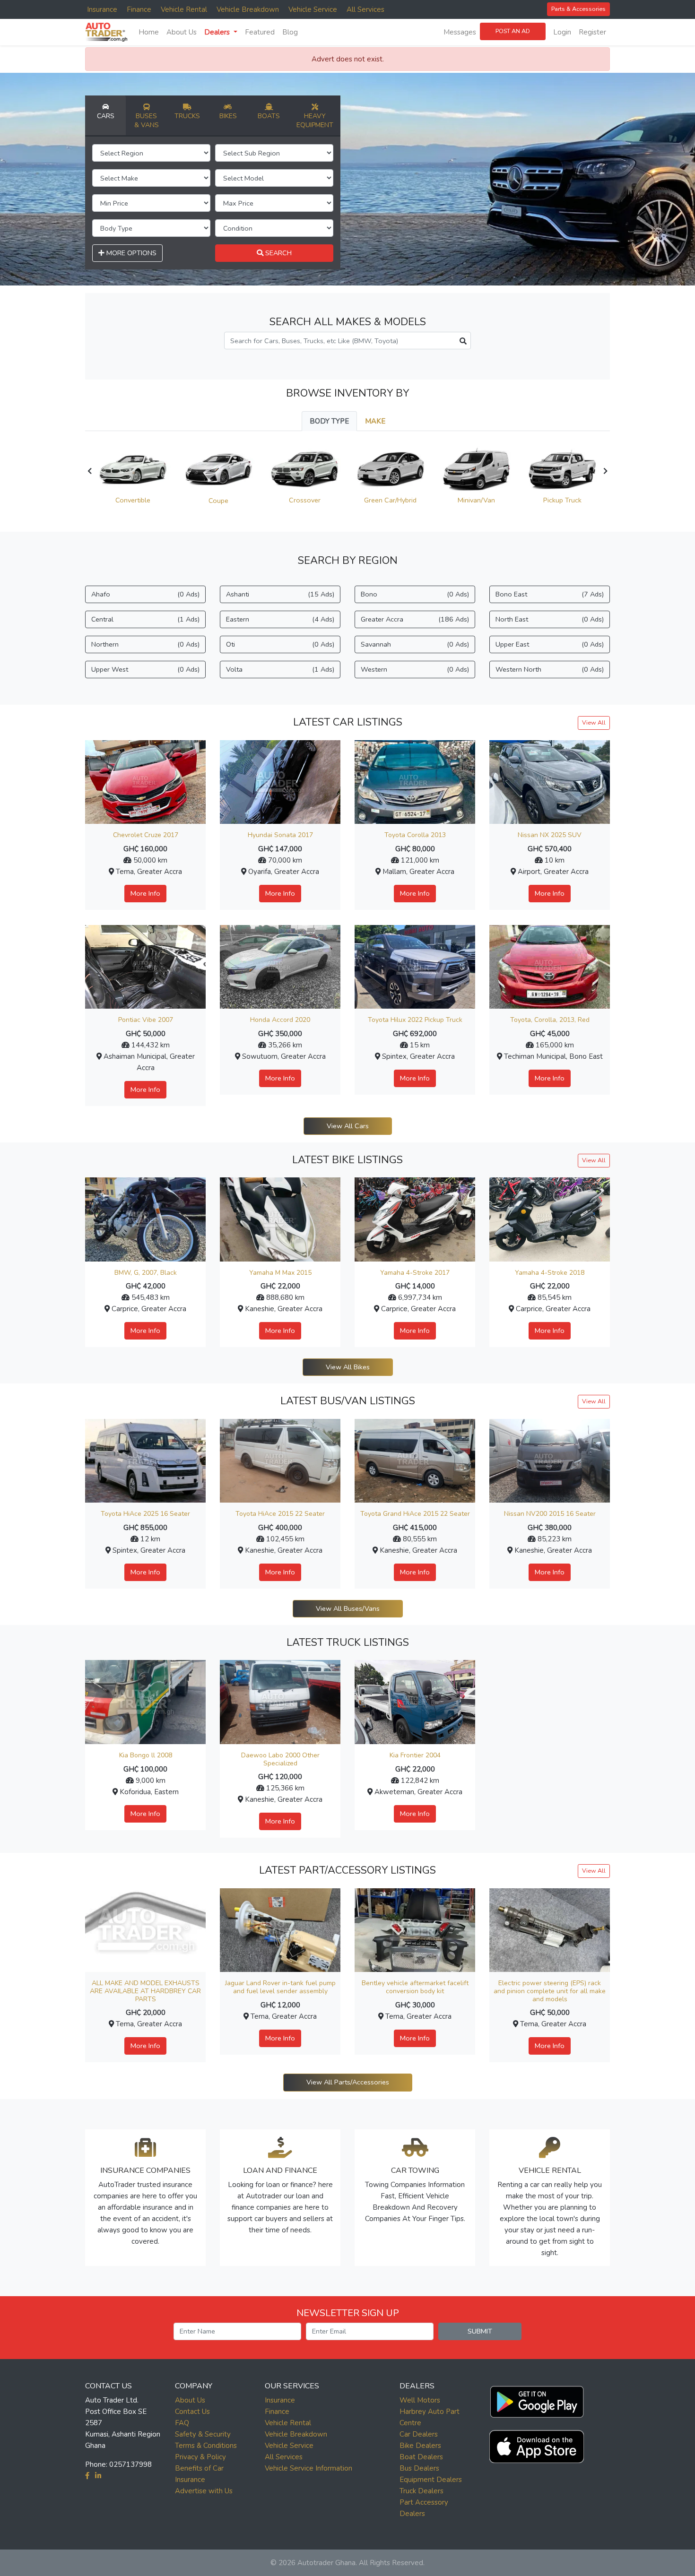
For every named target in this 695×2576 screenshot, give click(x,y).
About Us (182, 32)
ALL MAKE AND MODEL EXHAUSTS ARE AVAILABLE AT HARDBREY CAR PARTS (145, 1991)
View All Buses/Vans (348, 1608)
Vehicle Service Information (308, 2468)
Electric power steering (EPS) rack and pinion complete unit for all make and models (550, 1991)
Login (562, 32)
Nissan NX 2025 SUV (550, 835)
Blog (290, 32)
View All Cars (348, 1126)
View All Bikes (348, 1367)
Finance (139, 9)
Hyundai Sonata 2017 (280, 835)
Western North (550, 669)
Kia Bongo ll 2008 (146, 1755)
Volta (280, 669)
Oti (280, 644)
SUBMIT (480, 2331)
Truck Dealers (421, 2491)
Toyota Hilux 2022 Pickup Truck (415, 1020)
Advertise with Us (204, 2491)
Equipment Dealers (431, 2480)
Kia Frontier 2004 (415, 1755)
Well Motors (420, 2400)
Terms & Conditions (206, 2446)
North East (550, 619)
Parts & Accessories (578, 9)
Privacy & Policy (200, 2457)
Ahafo (145, 594)
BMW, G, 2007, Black (146, 1273)
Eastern (280, 619)
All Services (365, 9)
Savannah (415, 644)
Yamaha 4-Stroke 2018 (550, 1273)
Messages (460, 32)
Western (415, 669)
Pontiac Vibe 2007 (146, 1020)
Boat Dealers (421, 2457)
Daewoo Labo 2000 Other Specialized (280, 1759)
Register (592, 32)
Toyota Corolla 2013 (415, 835)
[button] (537, 2399)
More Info (145, 893)
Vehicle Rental (184, 9)
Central (145, 619)
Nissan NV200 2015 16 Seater (550, 1514)
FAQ (182, 2423)
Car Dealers (419, 2434)
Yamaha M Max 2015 (280, 1273)
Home (149, 32)
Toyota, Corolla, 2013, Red (550, 1020)
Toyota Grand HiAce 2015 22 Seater (415, 1514)
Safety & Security (203, 2434)
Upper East (550, 644)
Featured (260, 32)
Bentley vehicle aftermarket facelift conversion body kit (415, 1987)
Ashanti (280, 594)
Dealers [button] (218, 32)
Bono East (550, 594)
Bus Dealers (419, 2468)
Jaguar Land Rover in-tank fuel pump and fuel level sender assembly (280, 1987)
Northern (145, 644)
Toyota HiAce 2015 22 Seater (280, 1514)
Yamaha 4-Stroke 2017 (415, 1273)
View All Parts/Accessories (348, 2082)
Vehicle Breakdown (248, 9)
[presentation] (90, 471)
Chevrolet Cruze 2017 (146, 835)
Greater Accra (415, 619)
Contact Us (192, 2412)
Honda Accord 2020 (280, 1020)
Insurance (102, 9)
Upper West (145, 669)
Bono (415, 594)
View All (594, 722)
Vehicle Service (313, 9)
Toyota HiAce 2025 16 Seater (145, 1514)
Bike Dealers (420, 2446)
